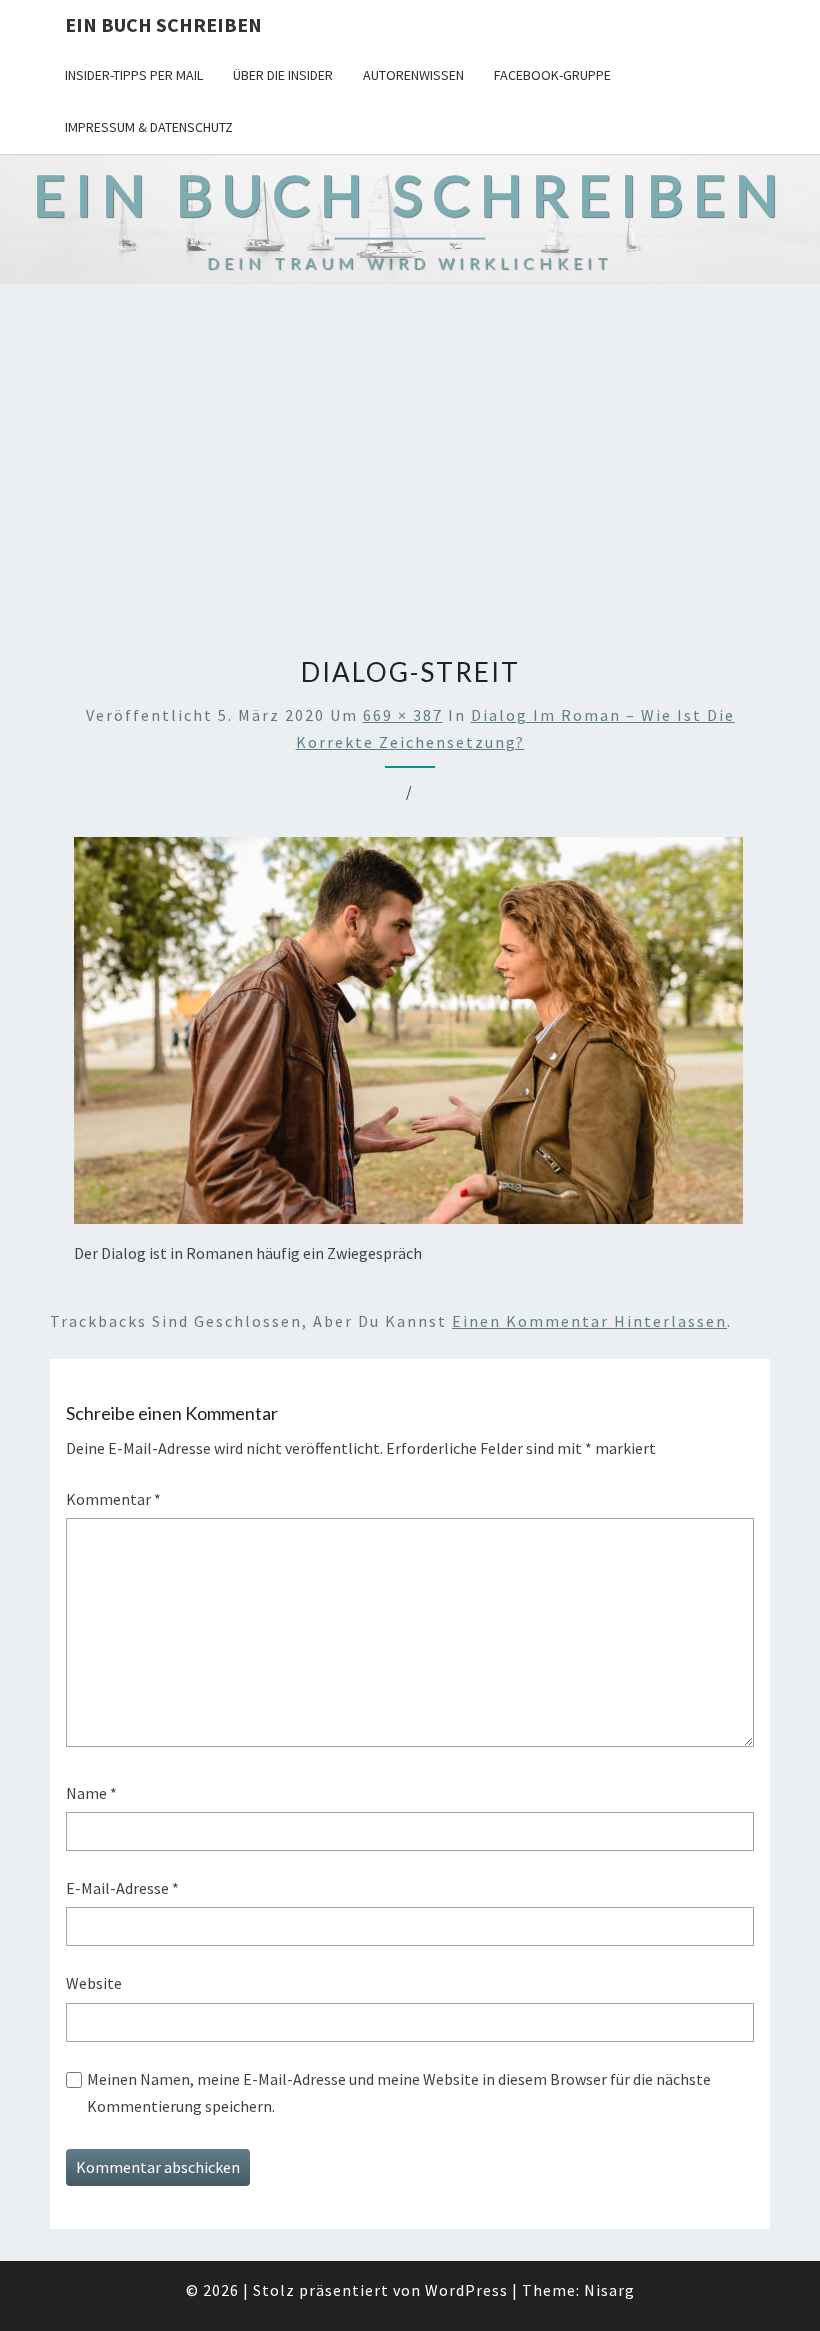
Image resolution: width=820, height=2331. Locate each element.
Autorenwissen (413, 75)
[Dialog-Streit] (408, 1037)
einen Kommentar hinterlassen (589, 1321)
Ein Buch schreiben (163, 24)
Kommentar (113, 1499)
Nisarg (609, 2290)
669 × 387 (403, 715)
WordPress (466, 2290)
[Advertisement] (410, 470)
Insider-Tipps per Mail (134, 75)
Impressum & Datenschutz (149, 127)
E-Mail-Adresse (122, 1888)
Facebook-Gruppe (552, 75)
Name (91, 1793)
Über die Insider (283, 75)
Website (94, 1983)
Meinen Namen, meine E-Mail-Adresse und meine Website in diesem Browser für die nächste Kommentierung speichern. (399, 2092)
